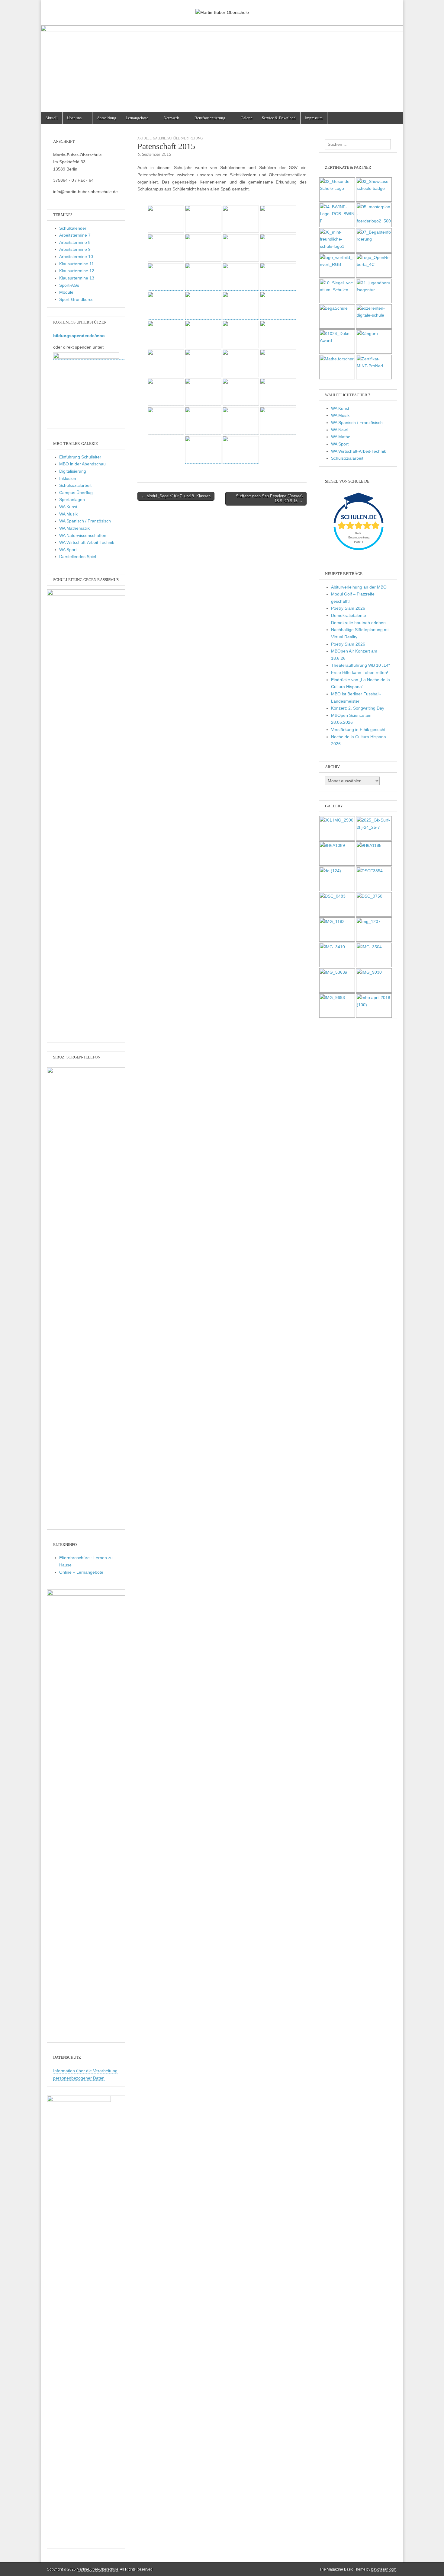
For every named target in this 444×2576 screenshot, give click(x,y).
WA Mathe (341, 437)
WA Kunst (68, 507)
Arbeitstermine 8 (75, 242)
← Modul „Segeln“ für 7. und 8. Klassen (176, 496)
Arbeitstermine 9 (75, 249)
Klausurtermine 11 (77, 264)
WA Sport (68, 550)
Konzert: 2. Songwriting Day (358, 708)
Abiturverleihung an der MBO (359, 587)
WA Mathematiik (74, 528)
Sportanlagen (72, 500)
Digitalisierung (73, 471)
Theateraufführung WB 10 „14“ (360, 665)
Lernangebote (137, 118)
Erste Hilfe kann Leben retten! (360, 672)
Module (66, 292)
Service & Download (279, 118)
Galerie (247, 118)
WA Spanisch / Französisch (85, 521)
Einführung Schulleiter (80, 457)
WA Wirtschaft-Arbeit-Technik (87, 542)
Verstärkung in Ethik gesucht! (359, 729)
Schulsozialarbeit (75, 485)
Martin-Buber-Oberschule (98, 2569)
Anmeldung (107, 118)
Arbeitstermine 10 (76, 257)
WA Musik (68, 514)
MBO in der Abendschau (82, 464)
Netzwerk (171, 118)
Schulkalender (73, 228)
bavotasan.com (384, 2569)
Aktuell (51, 118)
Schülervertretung (185, 138)
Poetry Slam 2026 (348, 608)
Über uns (74, 118)
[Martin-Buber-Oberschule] (222, 8)
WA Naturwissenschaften (83, 535)
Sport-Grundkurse (76, 299)
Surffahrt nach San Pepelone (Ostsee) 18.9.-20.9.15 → (269, 498)
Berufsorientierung (210, 118)
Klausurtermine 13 (77, 278)
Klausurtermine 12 (77, 271)
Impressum (314, 118)
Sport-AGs (69, 285)
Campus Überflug (76, 493)
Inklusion (68, 478)
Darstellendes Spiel (78, 557)
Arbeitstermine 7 (75, 235)
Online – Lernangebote (81, 1572)
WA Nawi (339, 430)
